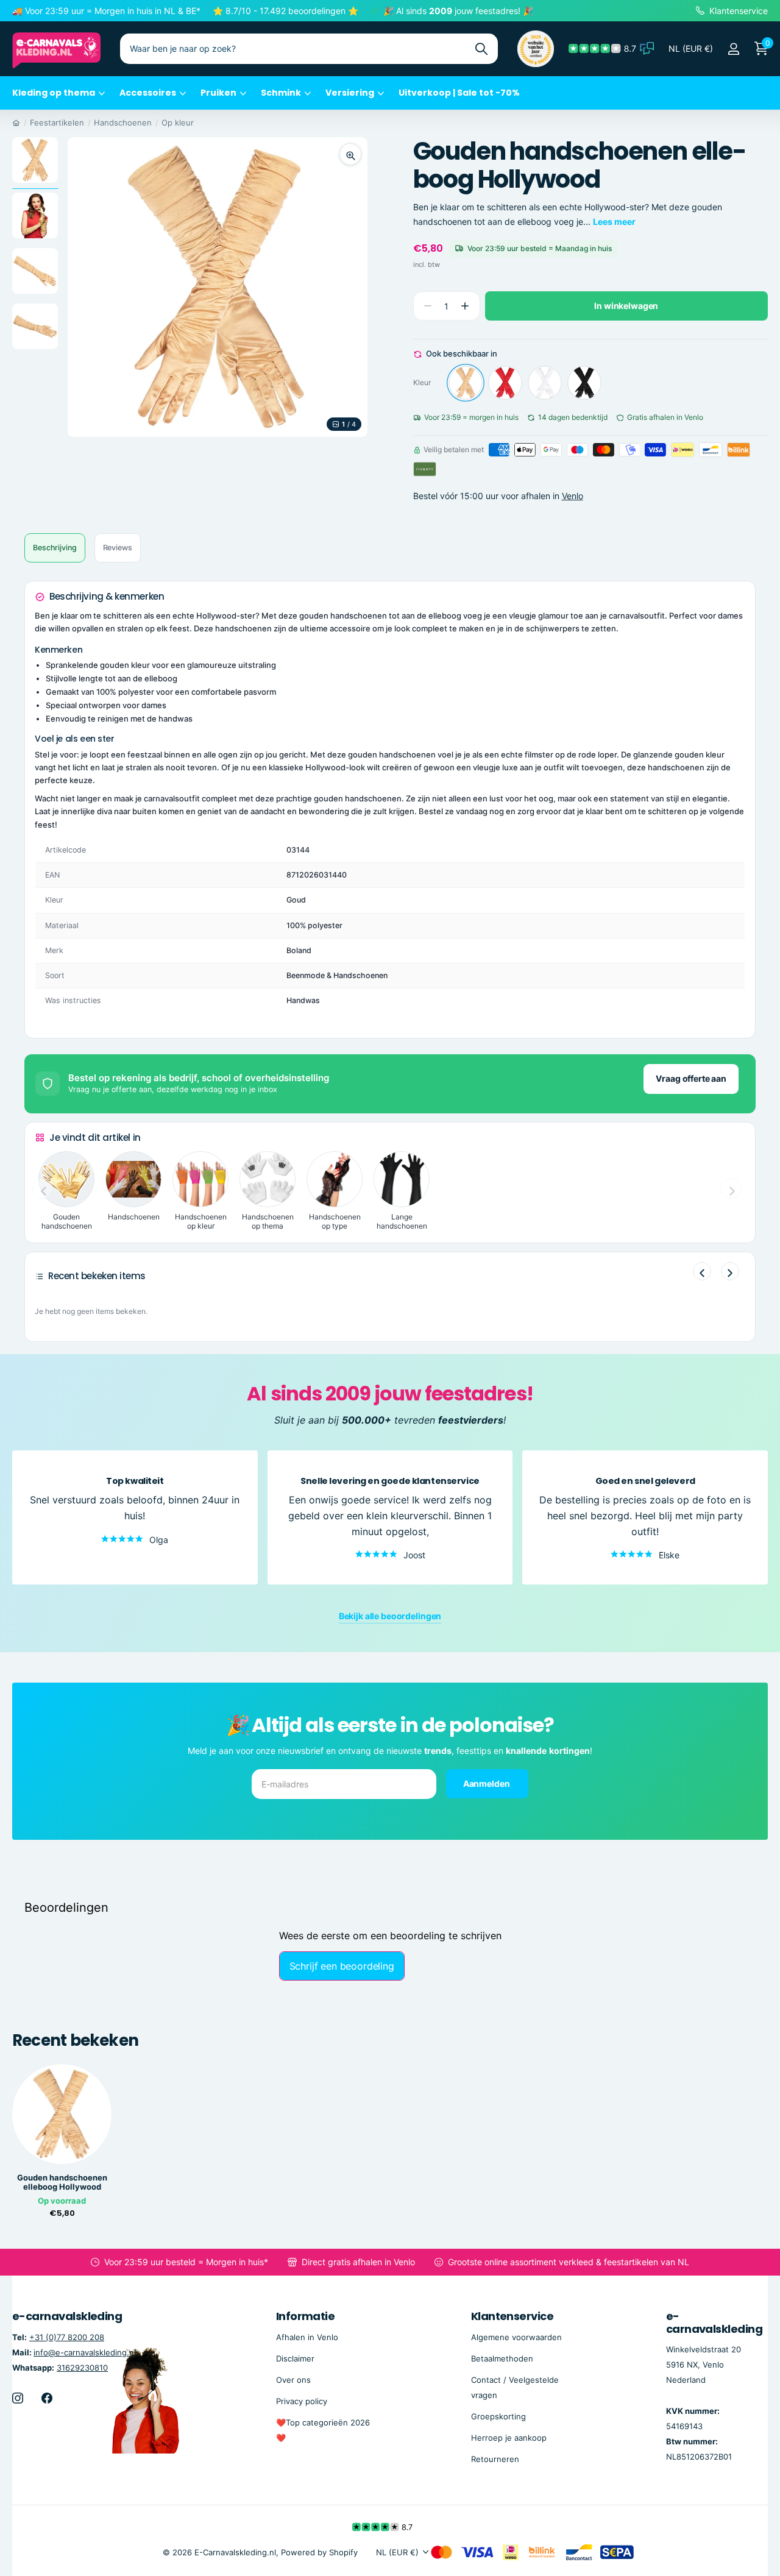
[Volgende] (730, 1271)
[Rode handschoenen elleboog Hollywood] (505, 383)
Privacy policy (302, 2401)
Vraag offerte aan (691, 1078)
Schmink (281, 93)
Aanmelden (487, 1783)
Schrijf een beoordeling (342, 1966)
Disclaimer (295, 2358)
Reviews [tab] (118, 548)
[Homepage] (16, 122)
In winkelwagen (626, 306)
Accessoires (148, 93)
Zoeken (481, 49)
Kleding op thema (54, 93)
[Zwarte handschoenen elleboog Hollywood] (584, 383)
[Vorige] (702, 1271)
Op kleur (178, 122)
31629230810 (82, 2368)
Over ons (293, 2380)
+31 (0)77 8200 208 (67, 2337)
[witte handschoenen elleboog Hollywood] (545, 383)
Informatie (306, 2316)
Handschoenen (123, 122)
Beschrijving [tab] (55, 548)
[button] (465, 306)
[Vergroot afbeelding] (350, 154)
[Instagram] (18, 2398)
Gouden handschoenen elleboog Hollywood (62, 2182)
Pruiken (218, 93)
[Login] (733, 49)
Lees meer (614, 222)
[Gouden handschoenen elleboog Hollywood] (466, 383)
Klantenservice (512, 2316)
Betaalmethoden (502, 2358)
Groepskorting (498, 2416)
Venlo (573, 496)
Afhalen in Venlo (307, 2337)
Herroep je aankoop (509, 2438)
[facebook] (47, 2398)
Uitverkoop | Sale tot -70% (459, 93)
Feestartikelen (57, 122)
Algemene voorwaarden (516, 2337)
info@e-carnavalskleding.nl (85, 2352)
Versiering (350, 93)
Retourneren (495, 2459)
